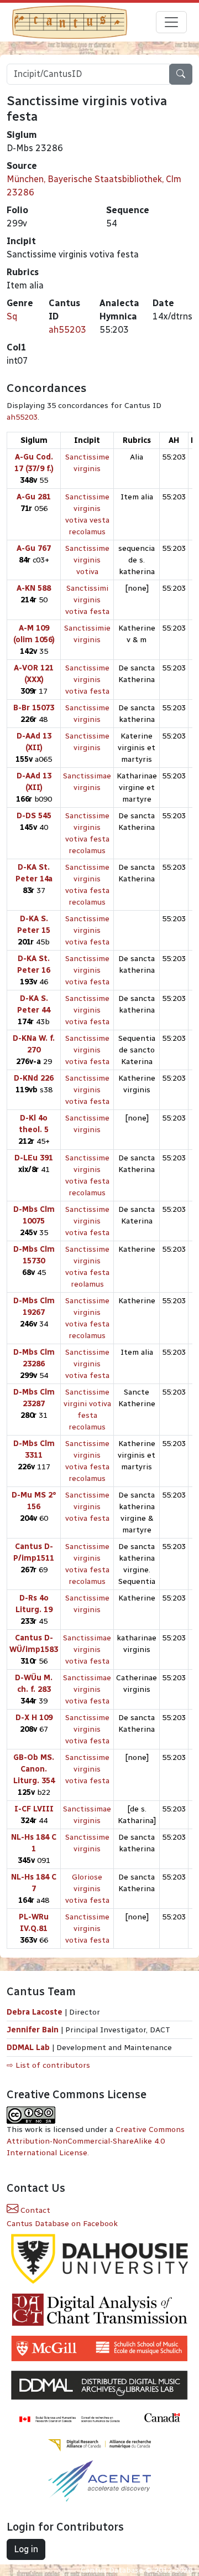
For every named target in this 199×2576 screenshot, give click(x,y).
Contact (34, 2210)
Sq (12, 316)
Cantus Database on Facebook (62, 2224)
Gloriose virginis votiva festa (87, 1889)
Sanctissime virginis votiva (87, 560)
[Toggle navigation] (171, 22)
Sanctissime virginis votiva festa (87, 680)
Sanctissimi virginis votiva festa (87, 600)
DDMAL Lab (28, 2048)
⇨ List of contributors (48, 2065)
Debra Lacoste (35, 2012)
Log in (26, 2549)
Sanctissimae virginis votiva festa (87, 1650)
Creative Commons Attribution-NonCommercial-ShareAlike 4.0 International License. (96, 2141)
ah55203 (67, 330)
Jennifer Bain (34, 2030)
